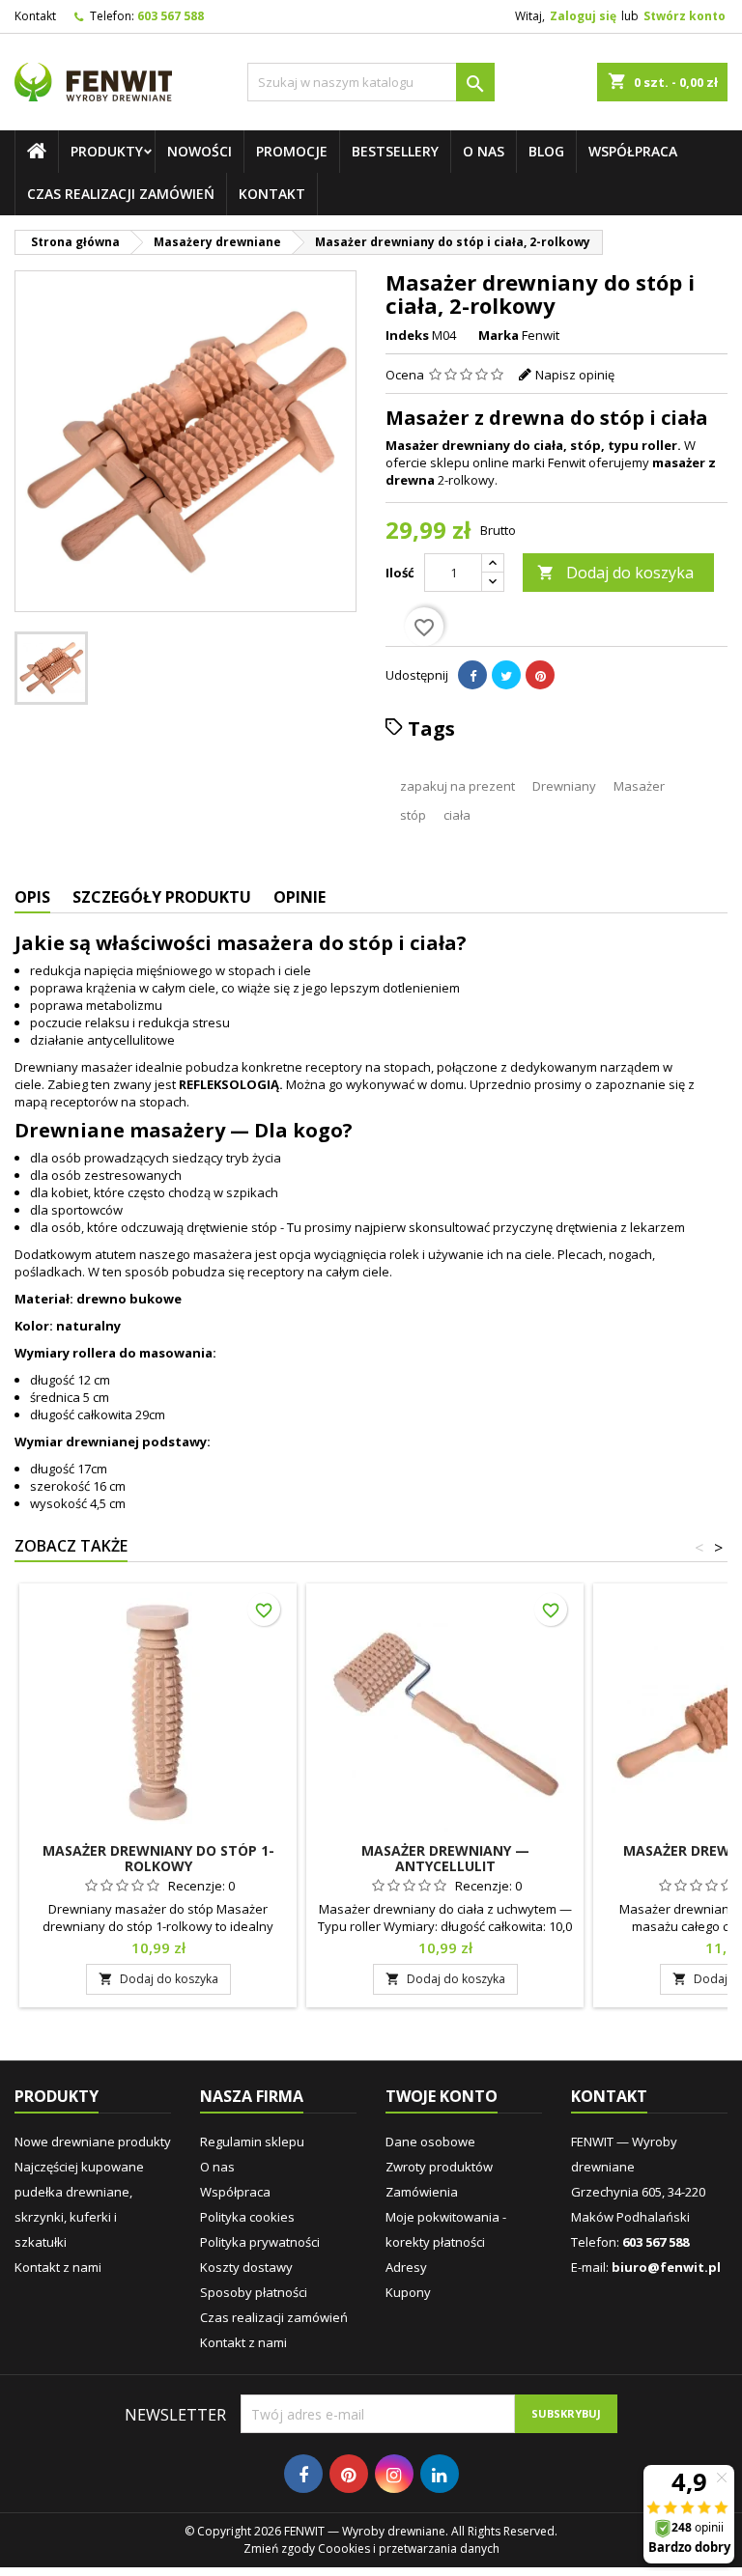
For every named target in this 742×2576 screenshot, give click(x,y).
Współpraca (633, 151)
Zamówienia (422, 2192)
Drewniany (564, 786)
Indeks (407, 335)
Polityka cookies (247, 2217)
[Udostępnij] (472, 675)
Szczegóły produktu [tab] (162, 897)
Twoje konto (442, 2096)
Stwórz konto (685, 16)
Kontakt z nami (58, 2267)
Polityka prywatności (260, 2242)
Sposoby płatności (254, 2292)
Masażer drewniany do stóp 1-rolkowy (158, 1858)
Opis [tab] (32, 897)
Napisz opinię (575, 375)
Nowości (200, 151)
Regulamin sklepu (252, 2142)
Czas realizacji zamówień (121, 194)
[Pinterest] (540, 675)
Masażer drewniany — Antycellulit (445, 1858)
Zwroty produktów (439, 2167)
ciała (457, 815)
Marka (499, 335)
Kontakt (35, 16)
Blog (546, 151)
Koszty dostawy (246, 2267)
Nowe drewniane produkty (93, 2142)
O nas (484, 151)
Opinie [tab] (300, 897)
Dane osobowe (430, 2142)
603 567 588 (171, 16)
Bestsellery (395, 151)
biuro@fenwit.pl (666, 2267)
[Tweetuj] (506, 675)
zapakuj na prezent (457, 786)
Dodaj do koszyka (615, 573)
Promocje (292, 151)
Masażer (639, 786)
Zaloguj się (583, 16)
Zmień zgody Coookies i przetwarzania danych (371, 2548)
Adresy (406, 2267)
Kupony (408, 2292)
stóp (413, 815)
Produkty (107, 151)
